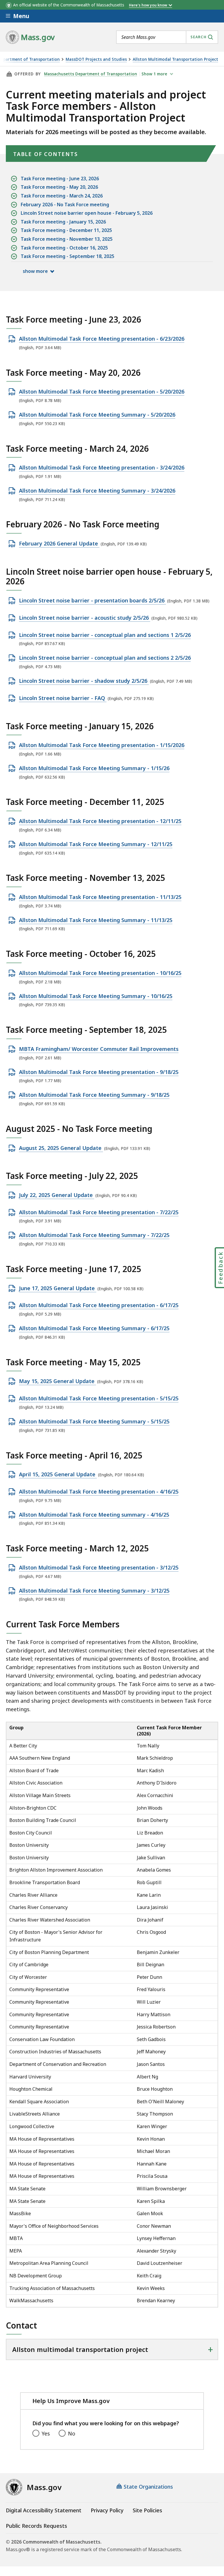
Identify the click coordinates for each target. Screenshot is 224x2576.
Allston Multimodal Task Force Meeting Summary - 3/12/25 (94, 1591)
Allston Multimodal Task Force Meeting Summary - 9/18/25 (94, 1095)
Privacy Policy (107, 2510)
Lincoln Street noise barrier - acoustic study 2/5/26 (85, 618)
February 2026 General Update (59, 544)
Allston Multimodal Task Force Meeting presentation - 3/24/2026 (102, 468)
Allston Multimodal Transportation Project (175, 59)
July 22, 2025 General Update (57, 1195)
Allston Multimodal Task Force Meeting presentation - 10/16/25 (100, 973)
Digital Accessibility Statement (44, 2510)
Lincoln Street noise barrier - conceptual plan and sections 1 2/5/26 (105, 635)
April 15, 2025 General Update (58, 1475)
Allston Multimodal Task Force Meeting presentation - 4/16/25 (99, 1492)
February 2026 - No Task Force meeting (65, 205)
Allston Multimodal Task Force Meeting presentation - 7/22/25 (99, 1212)
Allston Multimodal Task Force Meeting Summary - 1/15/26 (94, 768)
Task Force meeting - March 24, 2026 (62, 196)
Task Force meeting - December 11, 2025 (66, 230)
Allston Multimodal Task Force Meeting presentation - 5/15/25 (99, 1399)
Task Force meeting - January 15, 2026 (63, 222)
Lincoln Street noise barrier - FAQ (63, 698)
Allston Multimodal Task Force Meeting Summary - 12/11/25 (96, 844)
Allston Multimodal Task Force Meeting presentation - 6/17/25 (99, 1305)
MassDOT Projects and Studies (96, 59)
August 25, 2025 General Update (61, 1148)
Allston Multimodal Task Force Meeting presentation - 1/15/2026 (102, 745)
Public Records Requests (36, 2526)
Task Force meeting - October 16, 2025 (64, 248)
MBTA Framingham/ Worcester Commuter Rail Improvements (99, 1049)
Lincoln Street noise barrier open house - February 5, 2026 (87, 213)
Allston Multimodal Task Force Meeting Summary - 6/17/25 (94, 1328)
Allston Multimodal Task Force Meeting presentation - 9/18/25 (99, 1072)
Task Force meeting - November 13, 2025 (67, 239)
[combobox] (167, 37)
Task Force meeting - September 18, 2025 (68, 256)
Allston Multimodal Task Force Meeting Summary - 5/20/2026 (97, 415)
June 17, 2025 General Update (58, 1288)
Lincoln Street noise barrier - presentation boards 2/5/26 (92, 601)
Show (154, 74)
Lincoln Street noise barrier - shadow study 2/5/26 (84, 681)
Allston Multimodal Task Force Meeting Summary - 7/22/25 (94, 1235)
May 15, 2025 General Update (57, 1381)
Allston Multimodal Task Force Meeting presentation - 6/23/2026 (102, 339)
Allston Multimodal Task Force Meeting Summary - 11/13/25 (96, 920)
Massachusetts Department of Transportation (91, 74)
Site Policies (147, 2510)
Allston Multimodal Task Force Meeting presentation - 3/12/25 (99, 1568)
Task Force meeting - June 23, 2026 (60, 179)
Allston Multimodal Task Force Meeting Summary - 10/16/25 (96, 996)
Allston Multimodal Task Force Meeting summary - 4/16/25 (94, 1515)
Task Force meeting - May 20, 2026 (59, 187)
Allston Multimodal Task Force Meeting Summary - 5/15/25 (94, 1422)
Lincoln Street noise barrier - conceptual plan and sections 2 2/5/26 (105, 658)
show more (35, 271)
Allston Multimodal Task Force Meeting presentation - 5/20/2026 (102, 392)
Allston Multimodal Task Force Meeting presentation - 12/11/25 (100, 821)
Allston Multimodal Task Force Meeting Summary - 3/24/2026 (97, 491)
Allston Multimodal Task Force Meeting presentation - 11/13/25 (100, 897)
